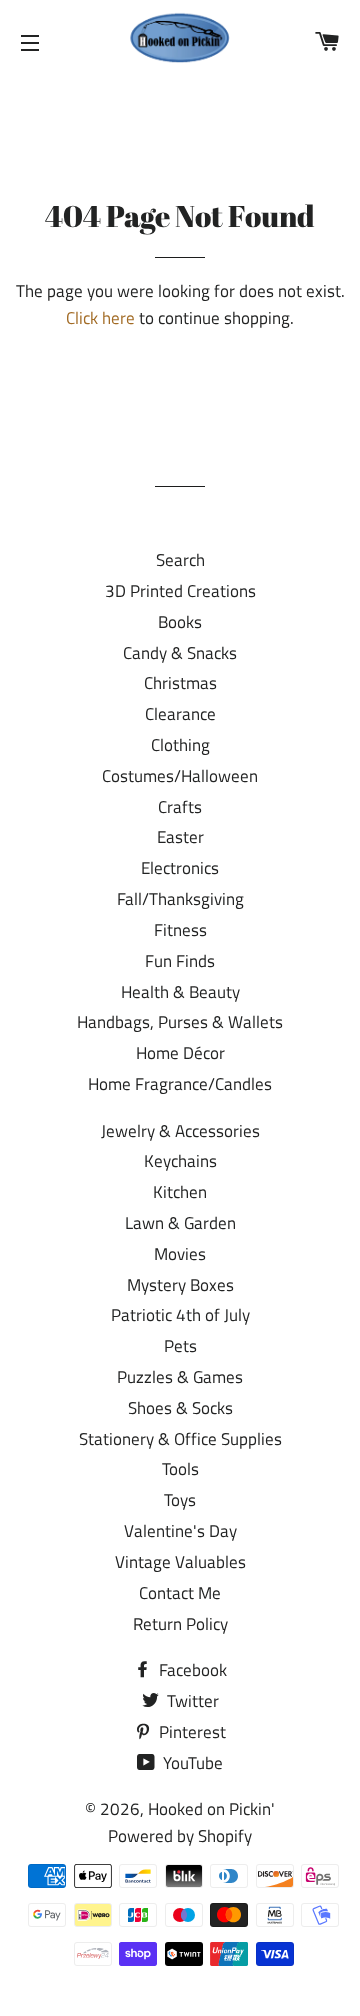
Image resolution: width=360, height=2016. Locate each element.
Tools (180, 1469)
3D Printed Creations (180, 591)
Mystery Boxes (180, 1285)
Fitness (180, 930)
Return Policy (180, 1624)
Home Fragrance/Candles (180, 1084)
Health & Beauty (180, 992)
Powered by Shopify (180, 1836)
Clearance (180, 714)
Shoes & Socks (180, 1408)
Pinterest (190, 1732)
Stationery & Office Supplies (180, 1439)
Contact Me (180, 1593)
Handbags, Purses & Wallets (180, 1022)
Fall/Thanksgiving (180, 899)
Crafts (180, 807)
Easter (180, 837)
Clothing (180, 745)
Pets (180, 1346)
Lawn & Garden (180, 1223)
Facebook (191, 1670)
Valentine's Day (180, 1531)
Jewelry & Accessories (180, 1131)
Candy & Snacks (180, 653)
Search (180, 560)
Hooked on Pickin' (211, 1809)
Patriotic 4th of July (180, 1315)
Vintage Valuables (180, 1562)
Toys (180, 1500)
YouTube (191, 1763)
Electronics (180, 868)
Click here (100, 318)
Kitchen (180, 1192)
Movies (180, 1254)
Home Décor (180, 1053)
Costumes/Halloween (180, 776)
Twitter (191, 1701)
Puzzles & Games (180, 1377)
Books (180, 622)
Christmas (180, 683)
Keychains (180, 1161)
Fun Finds (180, 961)
